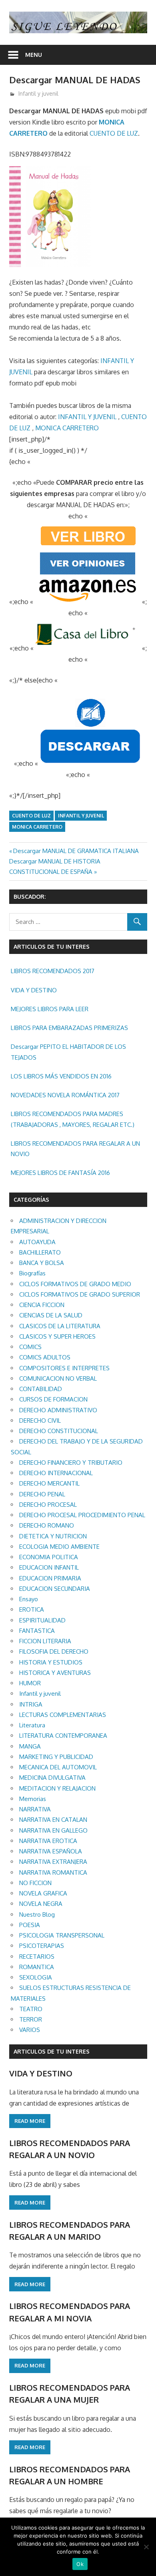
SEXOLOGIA (36, 1977)
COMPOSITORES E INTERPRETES (64, 1368)
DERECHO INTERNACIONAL (56, 1473)
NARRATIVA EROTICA (48, 1841)
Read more (30, 2121)
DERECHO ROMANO (47, 1525)
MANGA (30, 1746)
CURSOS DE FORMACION (53, 1399)
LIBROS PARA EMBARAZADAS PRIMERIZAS (69, 1028)
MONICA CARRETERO (67, 428)
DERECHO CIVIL (40, 1421)
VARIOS (30, 2030)
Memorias (33, 1799)
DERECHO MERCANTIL (49, 1483)
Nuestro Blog (37, 1914)
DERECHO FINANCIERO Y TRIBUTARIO (71, 1463)
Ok (80, 2564)
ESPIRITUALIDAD (42, 1620)
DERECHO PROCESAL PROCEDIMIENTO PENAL (82, 1515)
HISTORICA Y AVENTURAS (55, 1673)
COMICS (30, 1347)
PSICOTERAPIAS (42, 1946)
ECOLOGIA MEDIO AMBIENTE (59, 1547)
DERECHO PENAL (42, 1494)
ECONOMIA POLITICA (49, 1557)
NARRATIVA (35, 1809)
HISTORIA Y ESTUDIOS (51, 1662)
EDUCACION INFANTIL (49, 1567)
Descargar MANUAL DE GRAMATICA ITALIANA (76, 851)
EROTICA (32, 1609)
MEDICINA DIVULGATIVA (52, 1778)
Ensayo (29, 1599)
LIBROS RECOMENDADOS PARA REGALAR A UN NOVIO (75, 1149)
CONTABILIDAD (41, 1389)
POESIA (30, 1925)
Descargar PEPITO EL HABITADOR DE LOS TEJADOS (68, 1052)
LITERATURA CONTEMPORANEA (63, 1736)
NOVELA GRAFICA (43, 1893)
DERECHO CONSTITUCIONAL (59, 1431)
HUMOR (30, 1683)
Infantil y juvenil (38, 93)
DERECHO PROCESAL (48, 1505)
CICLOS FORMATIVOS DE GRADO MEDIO (75, 1284)
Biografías (32, 1273)
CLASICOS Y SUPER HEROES (57, 1336)
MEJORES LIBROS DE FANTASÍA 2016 (60, 1173)
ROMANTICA (37, 1967)
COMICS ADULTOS (45, 1357)
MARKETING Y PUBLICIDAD (56, 1757)
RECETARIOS (37, 1957)
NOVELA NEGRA (41, 1904)
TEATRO (31, 2009)
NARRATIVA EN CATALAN (53, 1820)
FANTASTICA (37, 1631)
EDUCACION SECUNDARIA (55, 1589)
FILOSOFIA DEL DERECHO (54, 1651)
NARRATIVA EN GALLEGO (53, 1830)
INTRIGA (31, 1704)
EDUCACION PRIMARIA (50, 1578)
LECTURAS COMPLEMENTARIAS (63, 1715)
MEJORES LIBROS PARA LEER (50, 1009)
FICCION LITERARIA (45, 1641)
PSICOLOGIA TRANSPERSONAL (62, 1935)
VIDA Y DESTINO (34, 990)
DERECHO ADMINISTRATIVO (58, 1410)
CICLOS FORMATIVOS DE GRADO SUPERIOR (80, 1294)
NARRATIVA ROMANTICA (53, 1872)
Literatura (32, 1725)
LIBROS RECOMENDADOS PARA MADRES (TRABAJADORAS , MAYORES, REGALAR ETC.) (73, 1119)
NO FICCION (35, 1883)
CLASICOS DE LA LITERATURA (60, 1326)
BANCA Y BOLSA (42, 1263)
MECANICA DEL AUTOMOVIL (58, 1767)
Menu (34, 55)
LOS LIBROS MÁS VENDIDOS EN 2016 (61, 1076)
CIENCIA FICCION (42, 1305)
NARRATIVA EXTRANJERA (53, 1862)
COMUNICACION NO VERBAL (58, 1378)
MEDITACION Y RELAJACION (57, 1788)
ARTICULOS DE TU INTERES (52, 2051)
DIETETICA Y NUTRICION (53, 1536)
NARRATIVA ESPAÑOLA (51, 1851)
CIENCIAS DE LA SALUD (51, 1315)
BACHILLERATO (40, 1252)
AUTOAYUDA (37, 1242)
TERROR (31, 2019)
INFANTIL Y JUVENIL (87, 417)
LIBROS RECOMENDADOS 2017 (53, 971)
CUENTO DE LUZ (114, 133)
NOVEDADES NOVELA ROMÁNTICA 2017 (65, 1095)
